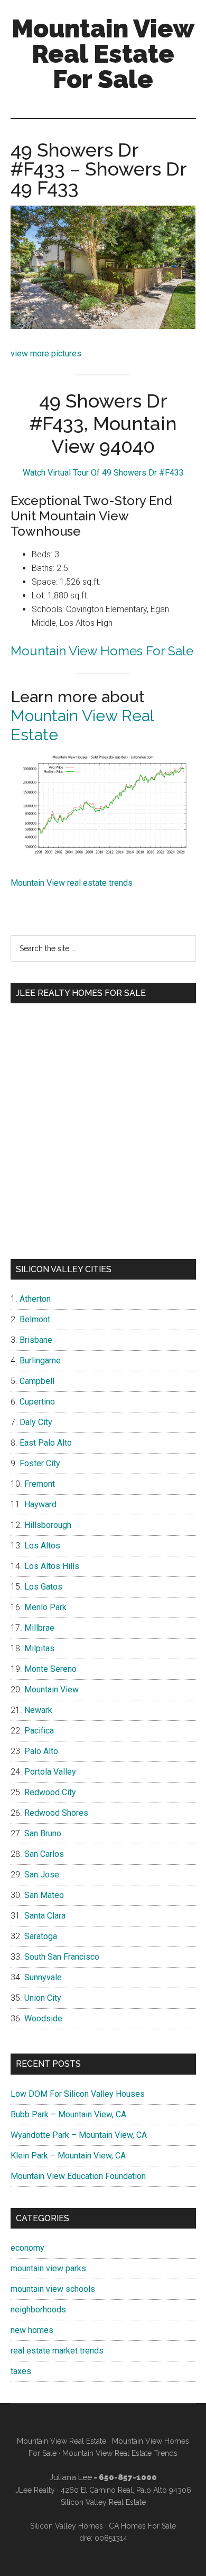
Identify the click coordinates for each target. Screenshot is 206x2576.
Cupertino (37, 1402)
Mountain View (51, 1689)
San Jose (42, 1875)
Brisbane (36, 1340)
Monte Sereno (50, 1669)
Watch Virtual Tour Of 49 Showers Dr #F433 (103, 473)
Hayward (40, 1504)
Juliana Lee (71, 2477)
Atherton (35, 1299)
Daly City (36, 1422)
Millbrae (39, 1628)
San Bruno (43, 1833)
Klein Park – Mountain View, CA (68, 2156)
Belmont (35, 1319)
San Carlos (44, 1854)
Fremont (40, 1484)
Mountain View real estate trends (72, 883)
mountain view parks (48, 2268)
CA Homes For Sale (142, 2526)
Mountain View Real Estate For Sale (103, 54)
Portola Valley (50, 1772)
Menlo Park (45, 1607)
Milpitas (39, 1648)
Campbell (37, 1381)
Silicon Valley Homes (67, 2526)
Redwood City (50, 1792)
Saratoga (41, 1936)
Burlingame (40, 1360)
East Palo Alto (46, 1443)
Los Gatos (43, 1587)
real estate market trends (57, 2351)
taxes (21, 2371)
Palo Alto (41, 1751)
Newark (38, 1710)
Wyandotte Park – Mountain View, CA (79, 2135)
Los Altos (42, 1546)
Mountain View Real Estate (62, 2441)
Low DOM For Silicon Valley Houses (78, 2094)
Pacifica (39, 1731)
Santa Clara (45, 1916)
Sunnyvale (43, 1977)
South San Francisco (62, 1957)
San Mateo (44, 1895)
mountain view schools (53, 2289)
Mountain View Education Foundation (78, 2176)
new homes (32, 2330)
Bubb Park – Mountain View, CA (68, 2114)
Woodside (43, 2018)
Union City (43, 1998)
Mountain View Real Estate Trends (120, 2453)
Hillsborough (48, 1525)
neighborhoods (38, 2309)
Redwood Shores (56, 1813)
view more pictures (46, 354)
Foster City (40, 1463)
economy (27, 2248)
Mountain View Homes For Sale (102, 651)
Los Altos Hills (52, 1566)
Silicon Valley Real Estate (103, 2502)
